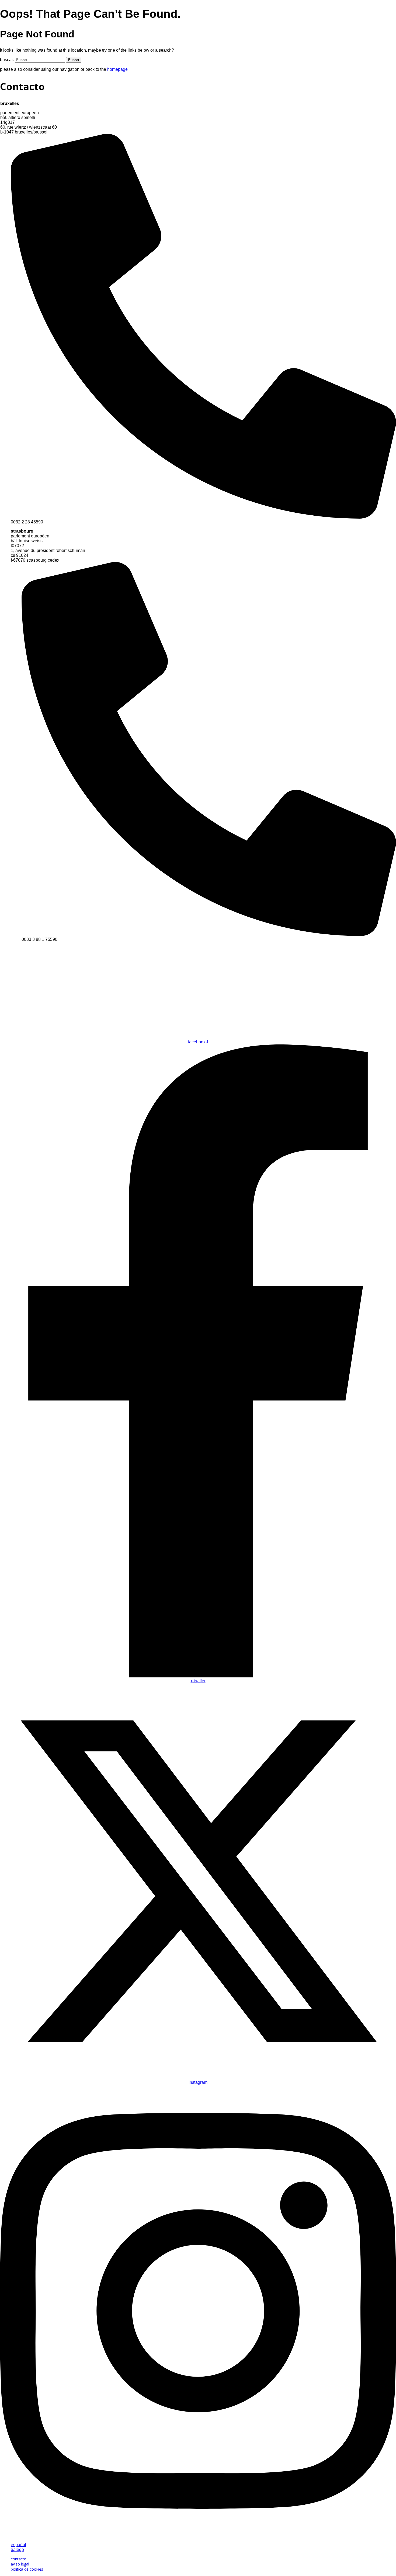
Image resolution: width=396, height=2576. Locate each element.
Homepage (117, 69)
